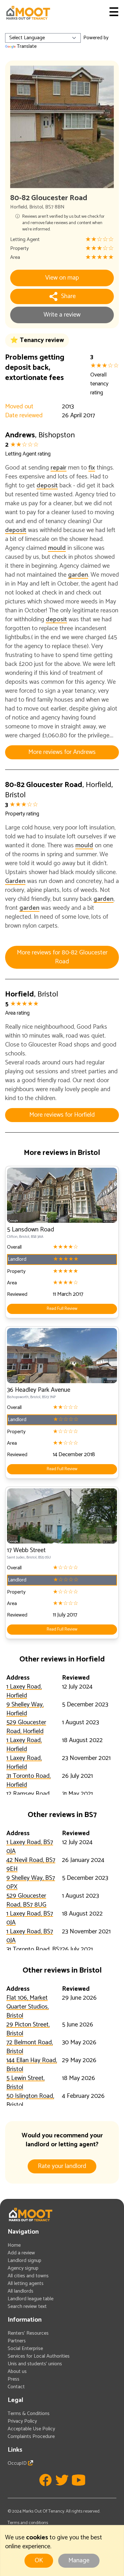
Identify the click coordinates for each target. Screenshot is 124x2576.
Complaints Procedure (31, 2437)
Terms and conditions (28, 2523)
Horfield (19, 207)
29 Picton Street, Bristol (28, 2029)
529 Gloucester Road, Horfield (26, 1727)
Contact (16, 2387)
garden (78, 575)
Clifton (12, 1237)
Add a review (21, 2253)
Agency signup (23, 2268)
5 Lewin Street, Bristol (25, 2083)
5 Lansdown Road (31, 1230)
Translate (27, 46)
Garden (15, 881)
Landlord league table (31, 2299)
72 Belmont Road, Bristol (30, 2047)
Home (14, 2245)
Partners (17, 2341)
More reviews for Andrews (62, 752)
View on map (62, 278)
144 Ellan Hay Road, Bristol (32, 2065)
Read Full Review (62, 1309)
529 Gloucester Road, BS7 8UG (26, 1900)
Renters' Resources (28, 2333)
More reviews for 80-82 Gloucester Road (62, 957)
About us (17, 2372)
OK (39, 2561)
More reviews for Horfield (62, 1115)
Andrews (20, 435)
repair (59, 468)
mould (57, 548)
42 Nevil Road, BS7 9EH (31, 1865)
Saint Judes (16, 1557)
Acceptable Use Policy (31, 2429)
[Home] (28, 13)
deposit (47, 486)
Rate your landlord (62, 2166)
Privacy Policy (22, 2421)
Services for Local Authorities (39, 2356)
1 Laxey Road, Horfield (24, 1691)
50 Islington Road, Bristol (30, 2101)
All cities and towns (28, 2276)
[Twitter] (62, 2480)
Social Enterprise (25, 2349)
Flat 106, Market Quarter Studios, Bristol (28, 2007)
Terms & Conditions (29, 2414)
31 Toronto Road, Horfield (28, 1781)
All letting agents (26, 2284)
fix (92, 468)
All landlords (21, 2291)
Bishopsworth (18, 1397)
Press (14, 2379)
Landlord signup (24, 2261)
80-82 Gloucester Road (44, 785)
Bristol (36, 207)
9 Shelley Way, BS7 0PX (31, 1883)
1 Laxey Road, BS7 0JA (30, 1847)
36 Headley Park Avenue (39, 1390)
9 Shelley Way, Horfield (25, 1709)
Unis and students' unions (35, 2364)
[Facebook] (45, 2480)
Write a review (62, 315)
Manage (79, 2561)
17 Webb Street (26, 1550)
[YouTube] (79, 2480)
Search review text (27, 2306)
